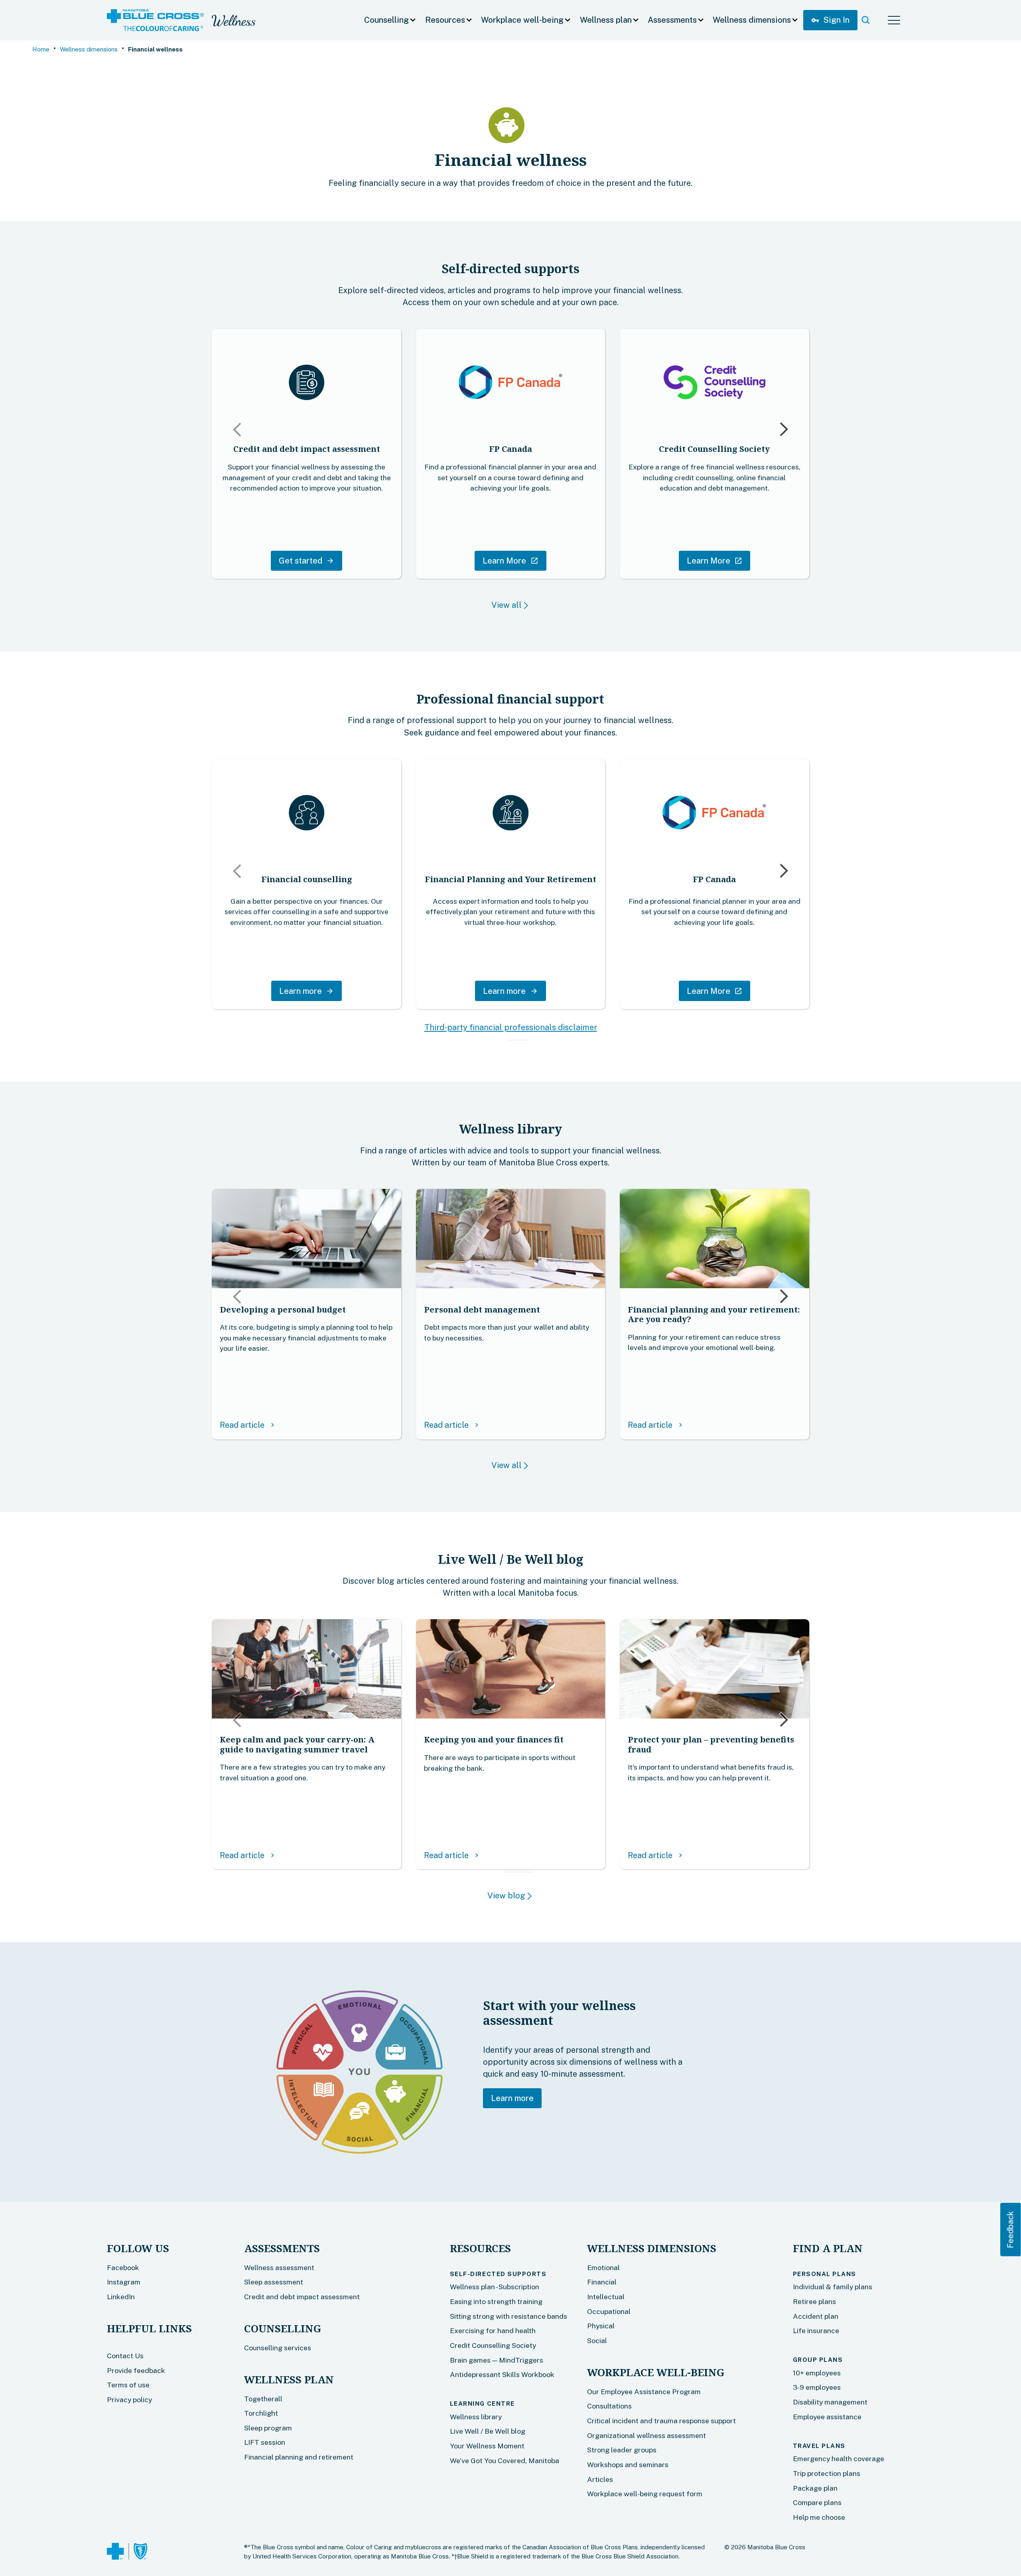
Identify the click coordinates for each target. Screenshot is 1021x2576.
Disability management (830, 2402)
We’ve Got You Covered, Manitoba (505, 2461)
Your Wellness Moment (487, 2446)
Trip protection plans (827, 2473)
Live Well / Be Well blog (488, 2431)
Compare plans (817, 2502)
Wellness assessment (279, 2268)
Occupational (609, 2311)
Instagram (124, 2282)
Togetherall (263, 2399)
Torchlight (261, 2413)
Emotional (603, 2268)
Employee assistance (827, 2417)
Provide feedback (136, 2370)
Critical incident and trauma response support (661, 2421)
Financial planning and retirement (299, 2457)
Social (597, 2340)
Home (41, 49)
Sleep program (268, 2428)
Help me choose (819, 2517)
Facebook (123, 2268)
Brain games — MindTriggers (497, 2360)
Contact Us (125, 2356)
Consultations (609, 2406)
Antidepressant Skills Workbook (502, 2374)
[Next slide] (783, 431)
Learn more (512, 2098)
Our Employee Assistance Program (644, 2392)
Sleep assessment (274, 2282)
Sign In (830, 20)
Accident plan (816, 2316)
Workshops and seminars (628, 2465)
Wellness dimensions (89, 49)
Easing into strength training (496, 2301)
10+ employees (817, 2373)
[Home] (155, 20)
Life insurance (816, 2331)
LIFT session (265, 2442)
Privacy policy (129, 2400)
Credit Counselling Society (493, 2345)
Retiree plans (814, 2301)
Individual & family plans (833, 2287)
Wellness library (476, 2417)
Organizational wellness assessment (647, 2435)
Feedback (1011, 2230)
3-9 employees (817, 2387)
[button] (390, 20)
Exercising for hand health (493, 2331)
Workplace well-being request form (645, 2494)
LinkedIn (121, 2297)
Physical (601, 2326)
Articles (600, 2479)
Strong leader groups (622, 2450)
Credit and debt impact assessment (302, 2297)
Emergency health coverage (839, 2459)
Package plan (815, 2488)
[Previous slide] (238, 428)
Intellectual (606, 2297)
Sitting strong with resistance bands (509, 2316)
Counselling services (278, 2348)
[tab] (507, 581)
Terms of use (128, 2385)
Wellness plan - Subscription (495, 2287)
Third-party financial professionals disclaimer (511, 1027)
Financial (602, 2282)
